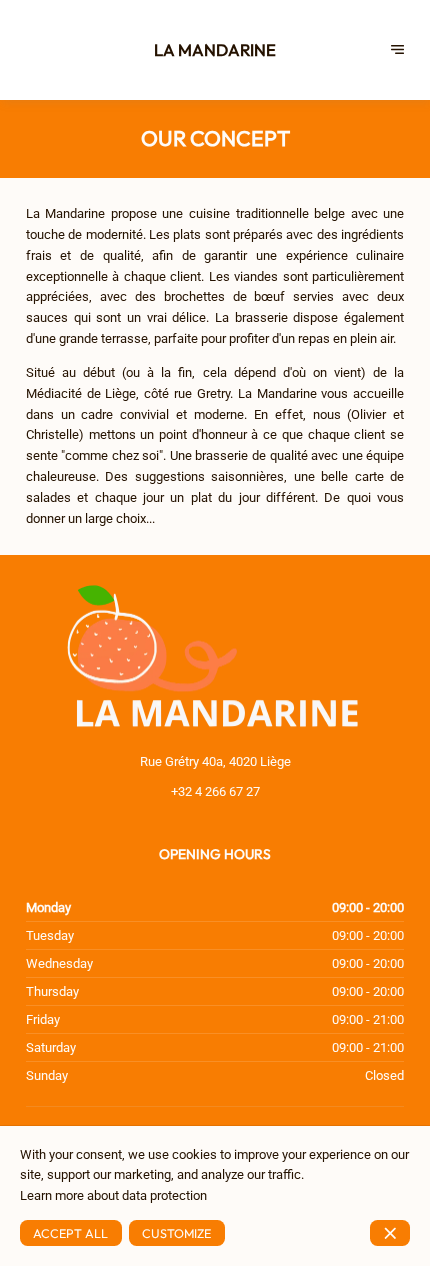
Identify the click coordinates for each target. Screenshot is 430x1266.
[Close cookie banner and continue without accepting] (390, 1233)
